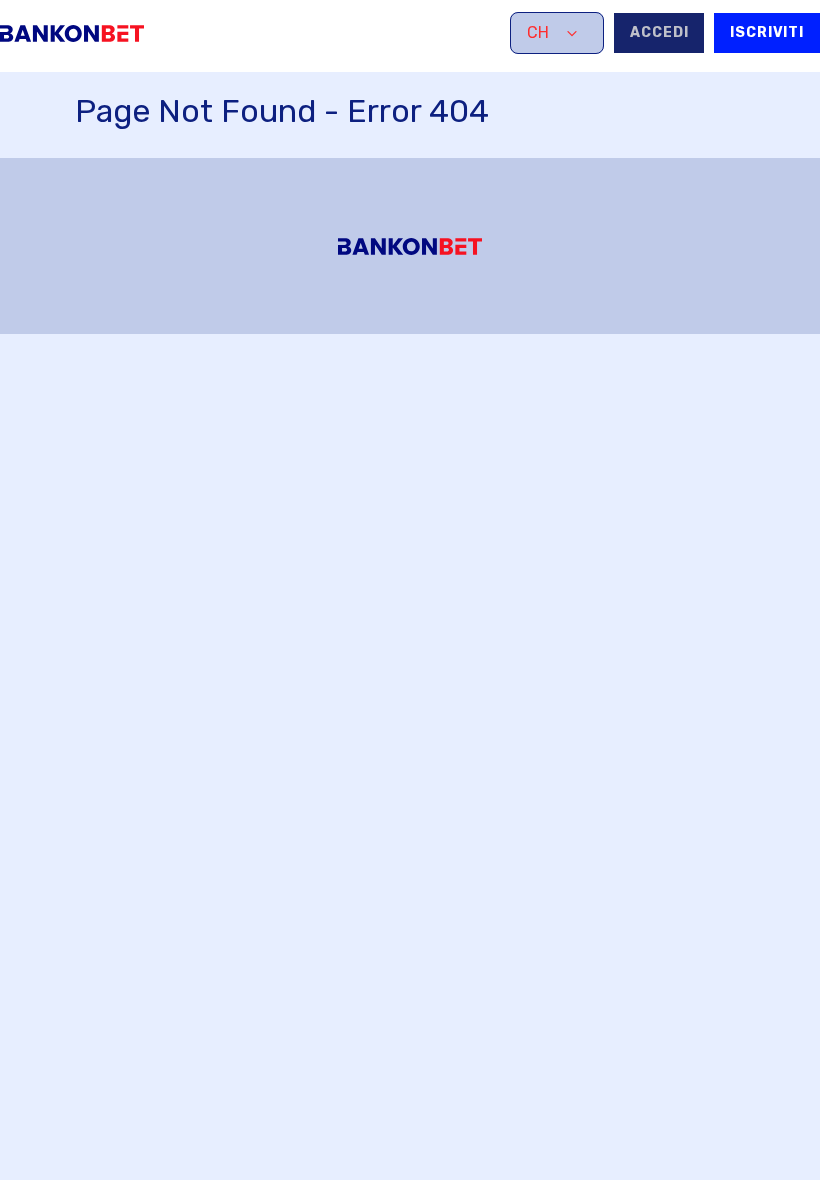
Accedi (659, 32)
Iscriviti (767, 32)
